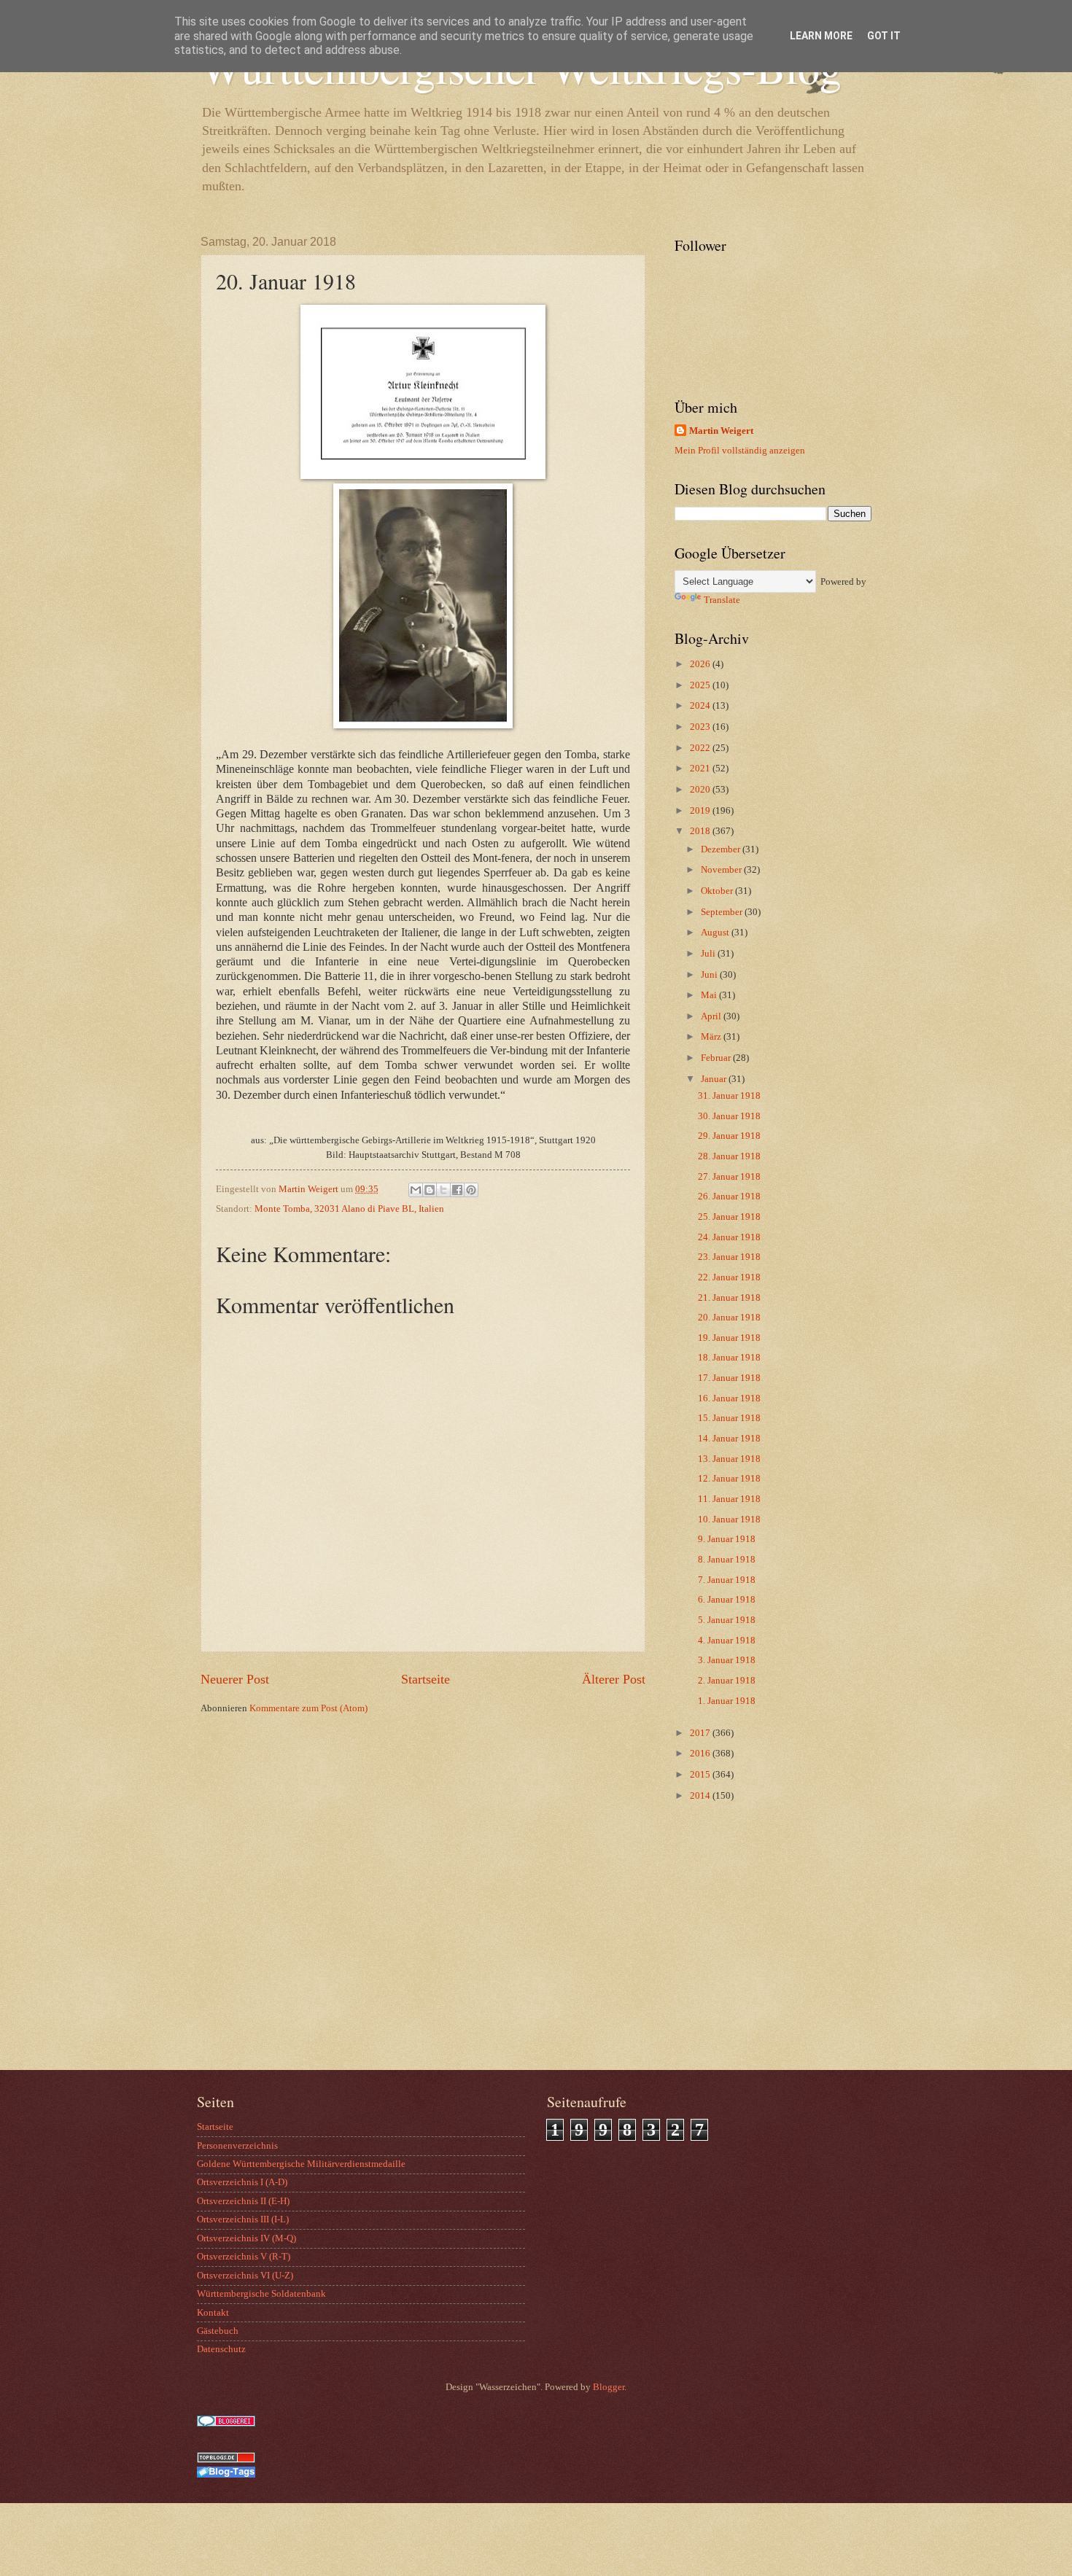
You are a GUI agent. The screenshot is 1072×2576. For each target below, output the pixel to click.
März (712, 1037)
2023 (701, 727)
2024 (701, 706)
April (712, 1016)
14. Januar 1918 (729, 1439)
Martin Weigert (721, 431)
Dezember (722, 849)
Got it (884, 36)
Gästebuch (218, 2331)
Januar (715, 1079)
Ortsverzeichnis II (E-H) (243, 2201)
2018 (701, 831)
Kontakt (213, 2313)
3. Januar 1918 (727, 1660)
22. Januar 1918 (729, 1277)
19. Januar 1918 (729, 1338)
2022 (701, 748)
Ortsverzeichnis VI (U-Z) (245, 2276)
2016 (701, 1754)
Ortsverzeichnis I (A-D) (242, 2182)
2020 (701, 790)
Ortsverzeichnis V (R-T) (244, 2257)
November (722, 870)
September (723, 912)
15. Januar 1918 (729, 1418)
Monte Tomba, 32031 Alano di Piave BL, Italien (349, 1209)
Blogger (609, 2387)
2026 (701, 664)
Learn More (821, 36)
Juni (710, 975)
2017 (701, 1733)
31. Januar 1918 (729, 1096)
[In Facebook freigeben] (457, 1190)
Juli (709, 954)
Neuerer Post (235, 1679)
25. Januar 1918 (729, 1217)
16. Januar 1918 (729, 1398)
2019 (701, 811)
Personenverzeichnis (237, 2146)
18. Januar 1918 (729, 1358)
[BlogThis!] (430, 1190)
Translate (722, 600)
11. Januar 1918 (729, 1499)
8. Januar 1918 (727, 1560)
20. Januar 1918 (729, 1318)
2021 (701, 768)
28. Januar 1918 (729, 1156)
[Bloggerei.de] (226, 2424)
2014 (701, 1796)
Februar (717, 1058)
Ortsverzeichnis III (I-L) (243, 2219)
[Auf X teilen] (443, 1190)
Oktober (718, 891)
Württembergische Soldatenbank (261, 2294)
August (716, 933)
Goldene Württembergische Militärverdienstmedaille (301, 2164)
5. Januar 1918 (727, 1620)
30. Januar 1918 (729, 1116)
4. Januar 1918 (727, 1641)
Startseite (426, 1679)
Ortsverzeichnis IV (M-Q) (246, 2238)
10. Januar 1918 (729, 1519)
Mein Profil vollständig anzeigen (740, 451)
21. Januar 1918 (729, 1298)
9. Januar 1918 (727, 1539)
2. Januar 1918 (727, 1681)
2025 (701, 685)
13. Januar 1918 (729, 1459)
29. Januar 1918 (729, 1136)
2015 (701, 1775)
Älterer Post (614, 1679)
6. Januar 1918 (727, 1600)
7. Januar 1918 (727, 1580)
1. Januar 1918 (727, 1701)
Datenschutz (221, 2349)
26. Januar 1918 (729, 1196)
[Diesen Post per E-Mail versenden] (416, 1190)
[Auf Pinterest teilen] (471, 1190)
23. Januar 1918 (729, 1257)
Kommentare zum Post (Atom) (308, 1708)
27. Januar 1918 (729, 1177)
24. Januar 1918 (729, 1237)
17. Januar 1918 (729, 1378)
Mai (710, 995)
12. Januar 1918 (729, 1479)
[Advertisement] (766, 1953)
